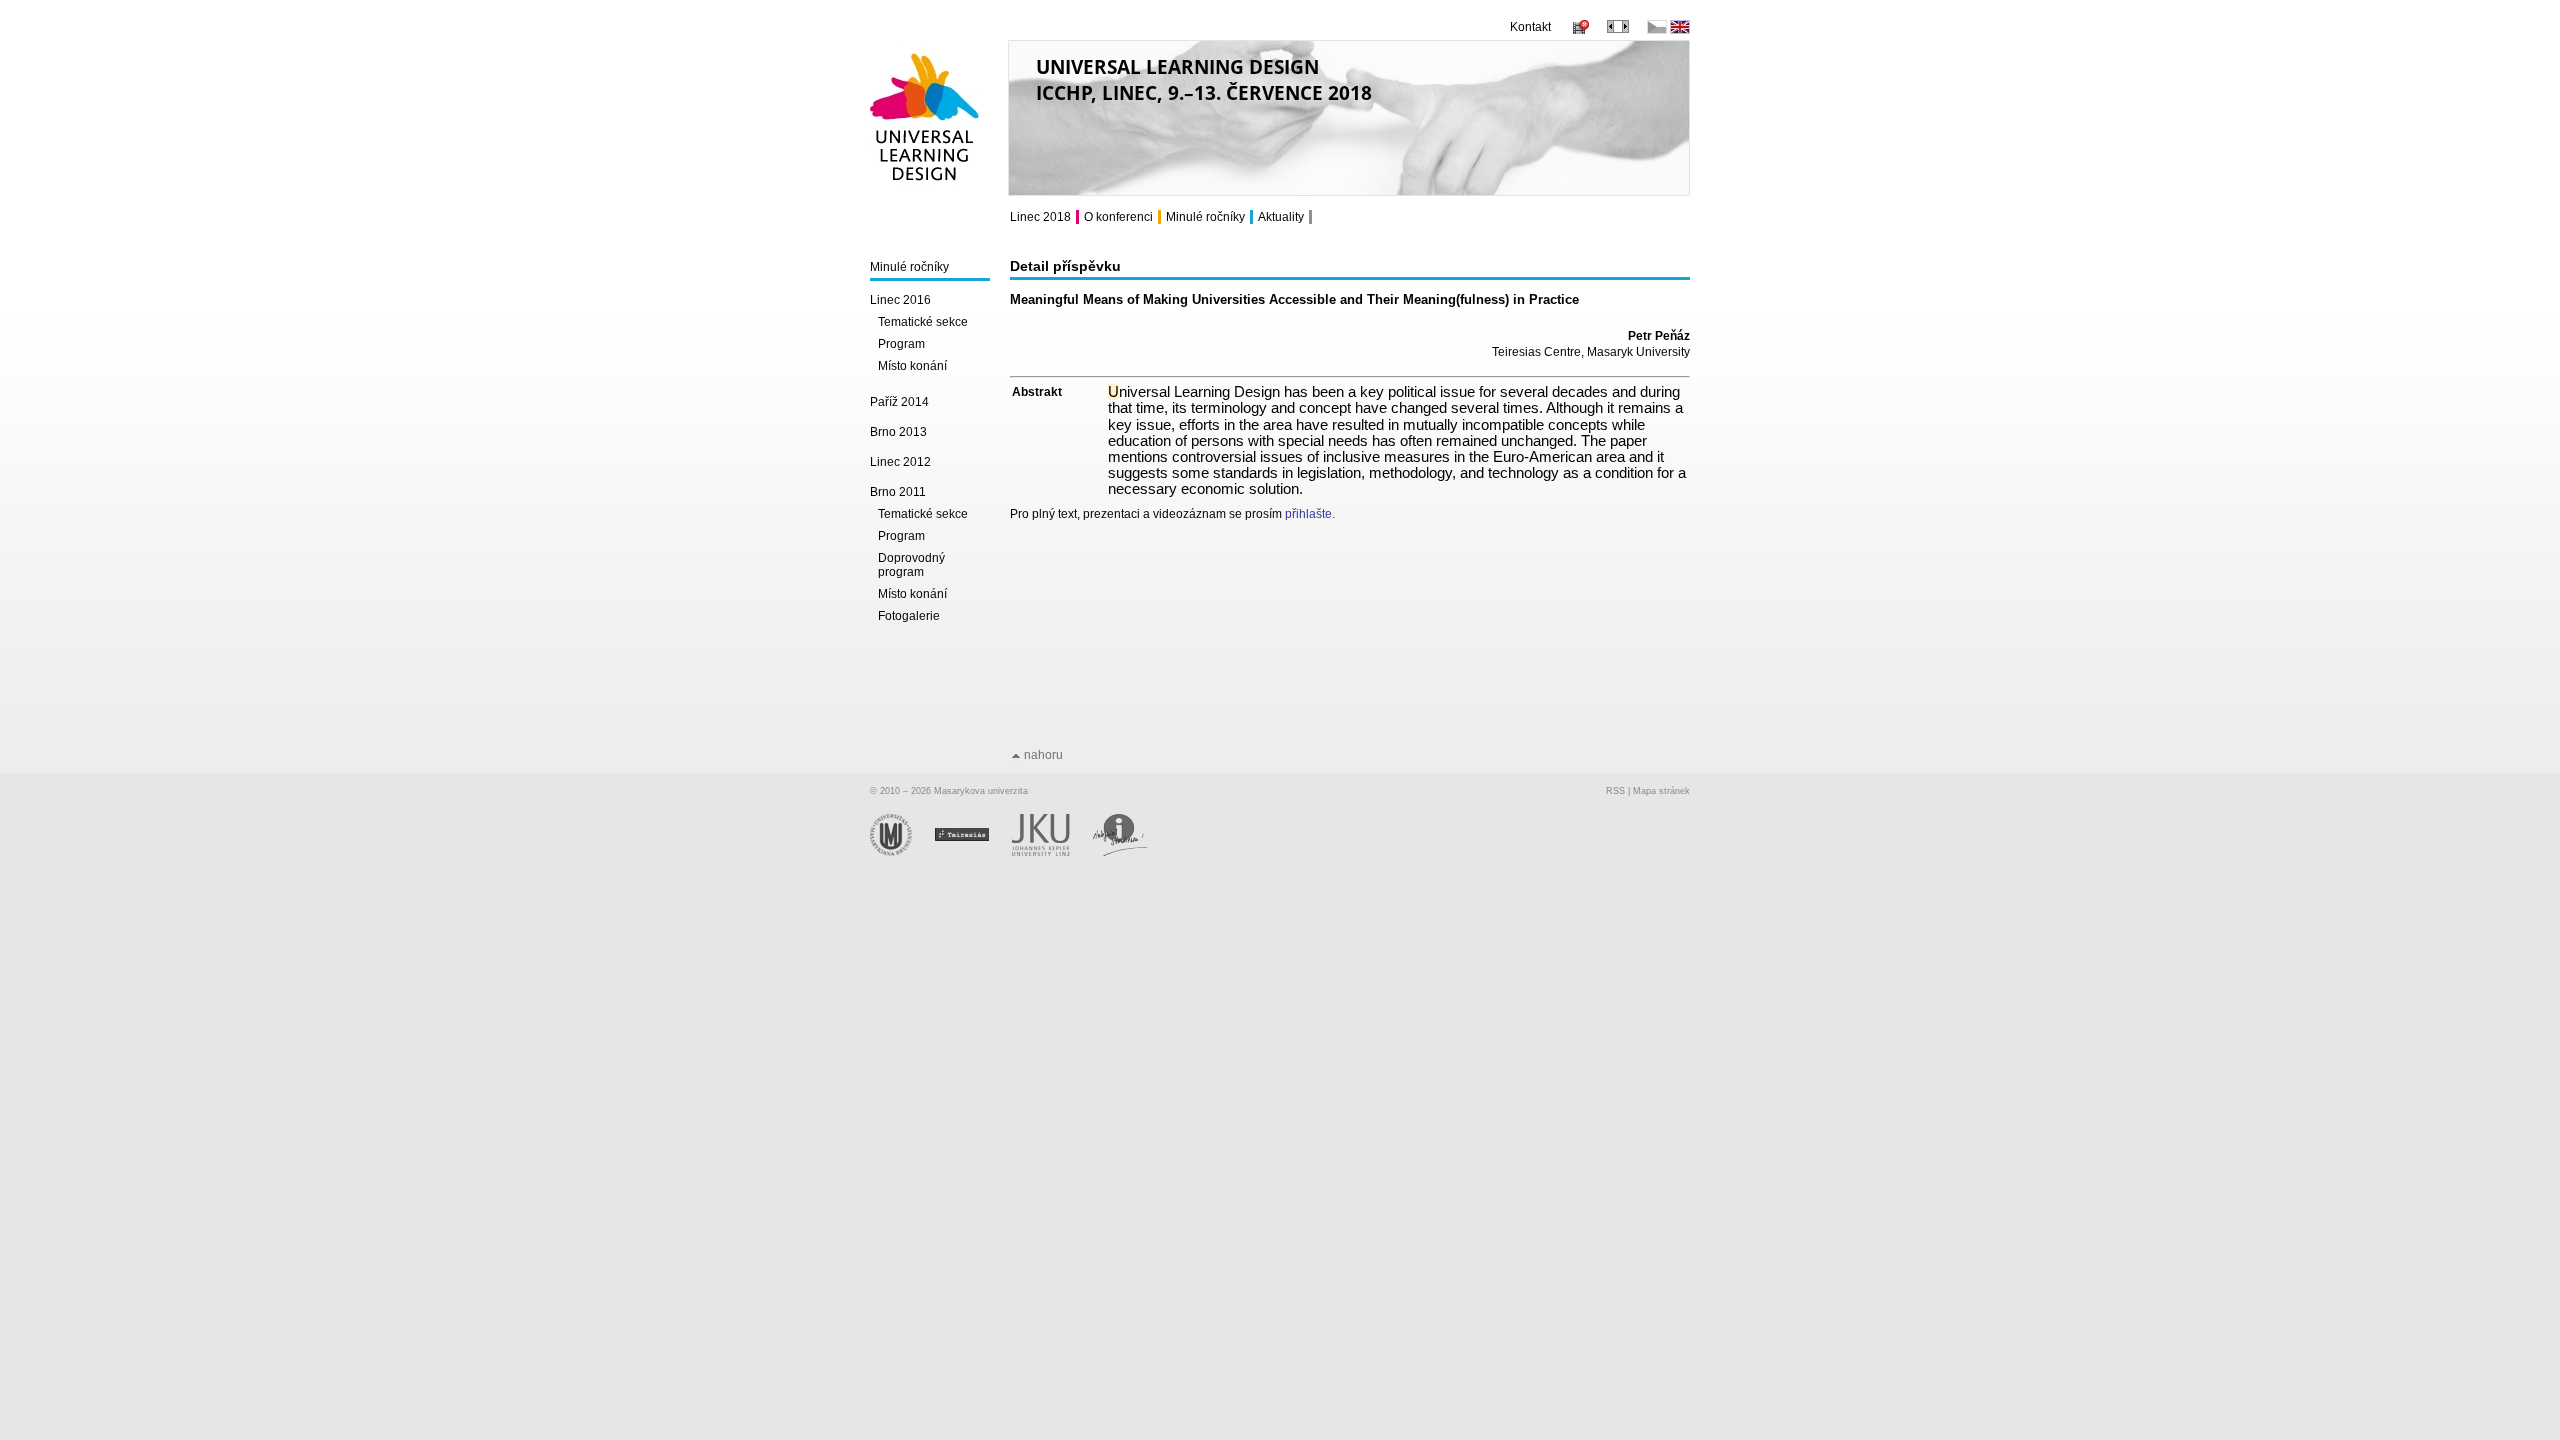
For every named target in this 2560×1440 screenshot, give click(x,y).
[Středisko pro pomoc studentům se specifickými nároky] (973, 853)
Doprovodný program (911, 565)
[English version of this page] (1680, 30)
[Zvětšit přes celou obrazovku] (1618, 29)
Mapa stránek (1661, 791)
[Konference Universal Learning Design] (925, 190)
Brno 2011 (898, 492)
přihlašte (1308, 514)
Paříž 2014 (899, 402)
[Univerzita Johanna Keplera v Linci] (1052, 853)
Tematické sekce (923, 322)
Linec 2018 (1040, 217)
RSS (1615, 791)
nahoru (1043, 755)
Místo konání (912, 366)
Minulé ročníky (909, 267)
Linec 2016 (900, 300)
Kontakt (1530, 27)
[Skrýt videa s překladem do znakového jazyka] (1579, 30)
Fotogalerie (909, 616)
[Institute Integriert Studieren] (1130, 853)
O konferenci (1118, 217)
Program (901, 344)
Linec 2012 (900, 462)
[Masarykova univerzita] (902, 853)
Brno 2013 (898, 432)
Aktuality (1281, 217)
